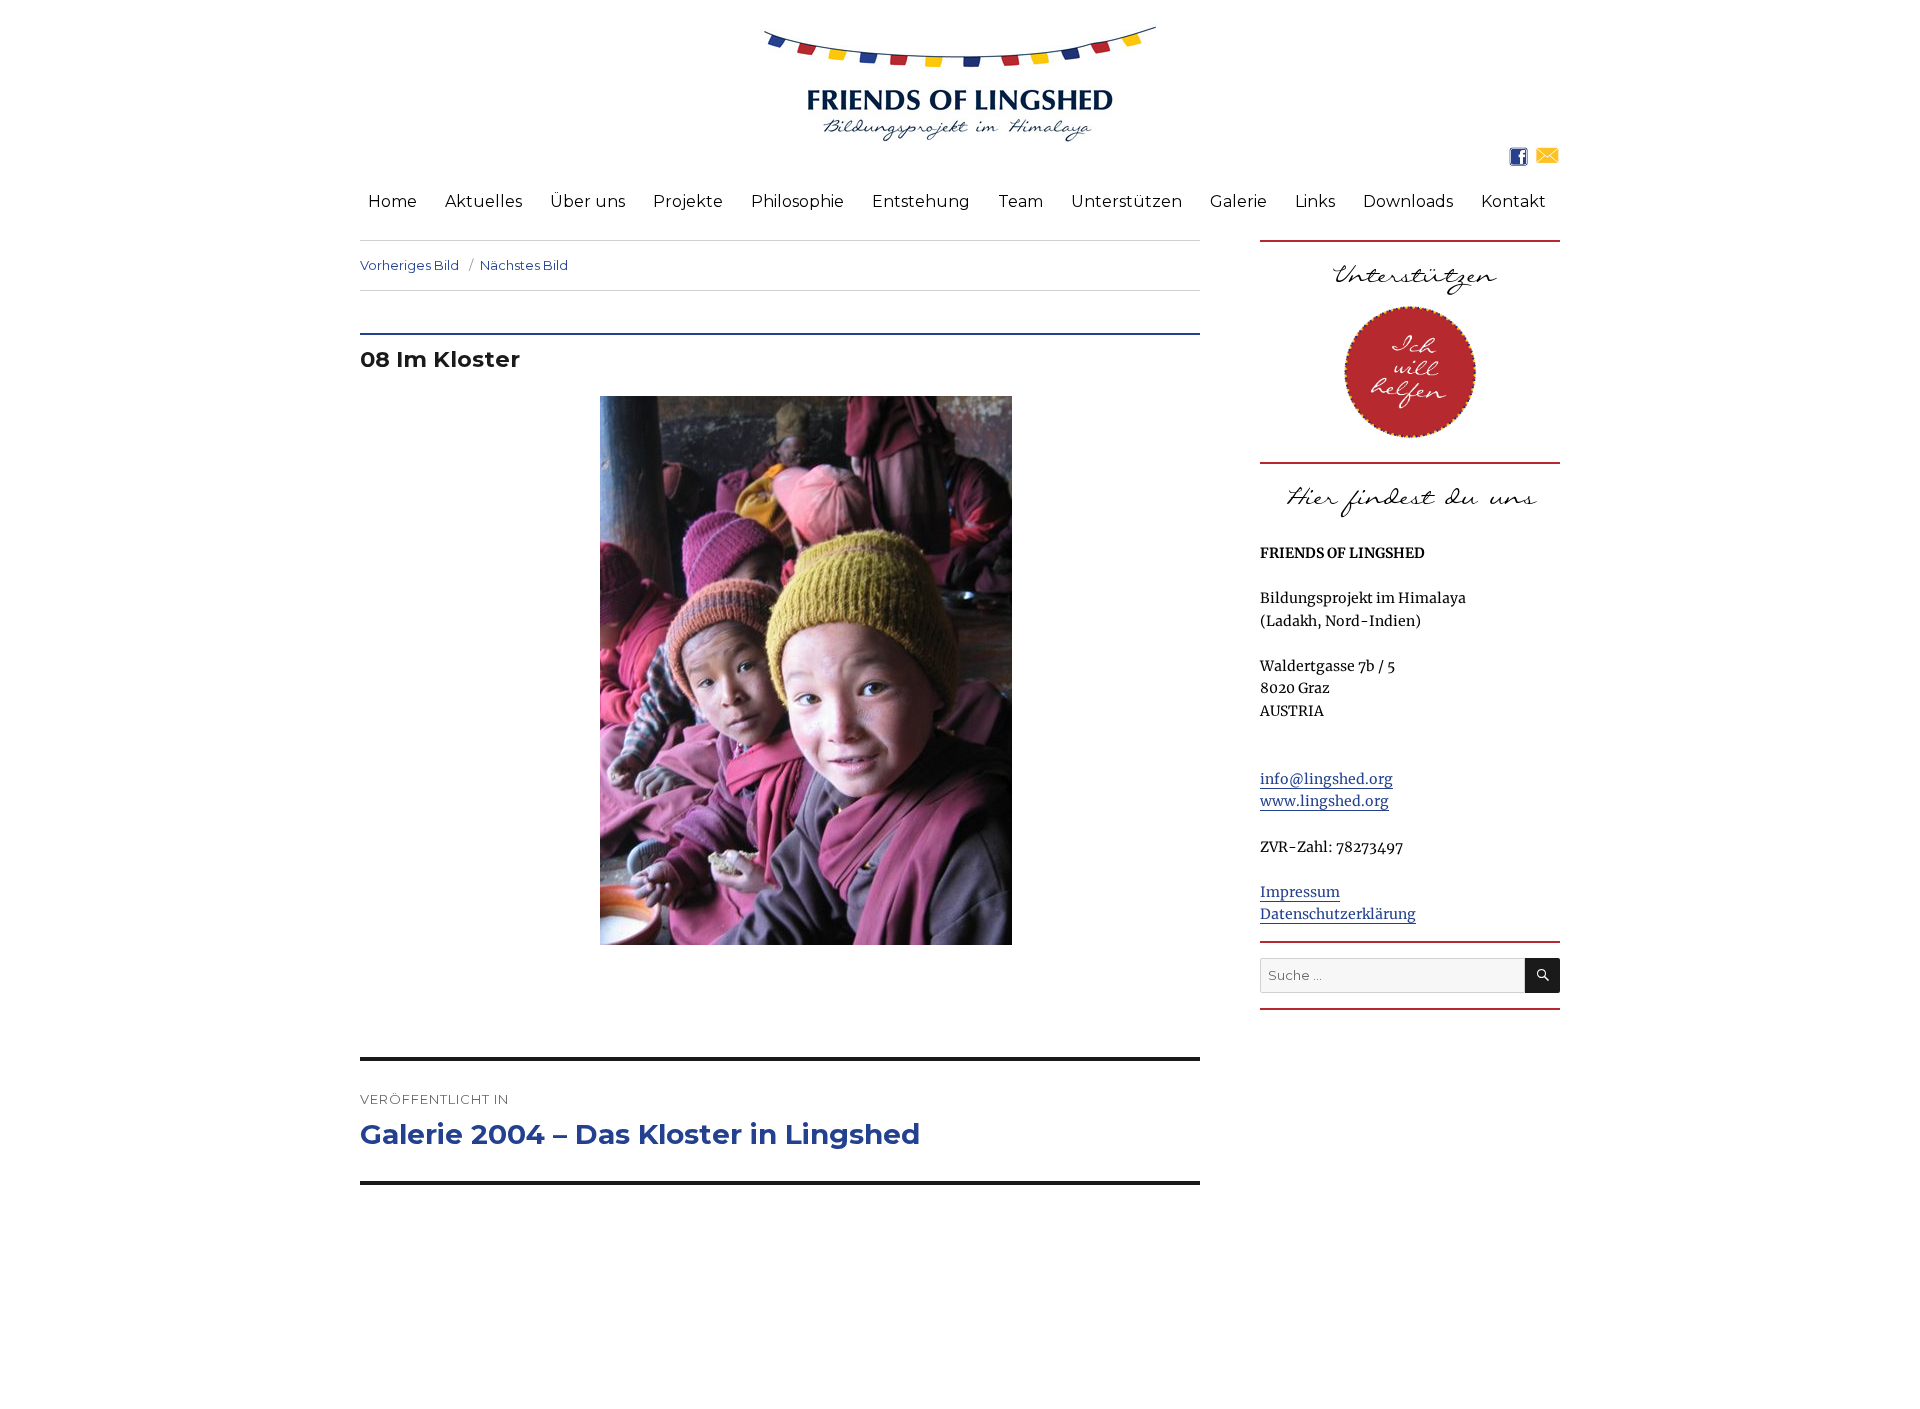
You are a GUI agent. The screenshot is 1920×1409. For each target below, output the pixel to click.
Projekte (688, 201)
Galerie (1238, 201)
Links (1315, 201)
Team (1020, 201)
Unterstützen (1126, 201)
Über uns (587, 201)
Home (392, 201)
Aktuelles (483, 201)
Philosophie (797, 201)
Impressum (1300, 892)
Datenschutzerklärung (1338, 914)
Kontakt (1513, 201)
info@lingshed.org (1326, 779)
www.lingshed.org (1324, 801)
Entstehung (921, 201)
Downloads (1408, 201)
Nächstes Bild (524, 265)
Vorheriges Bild (409, 265)
